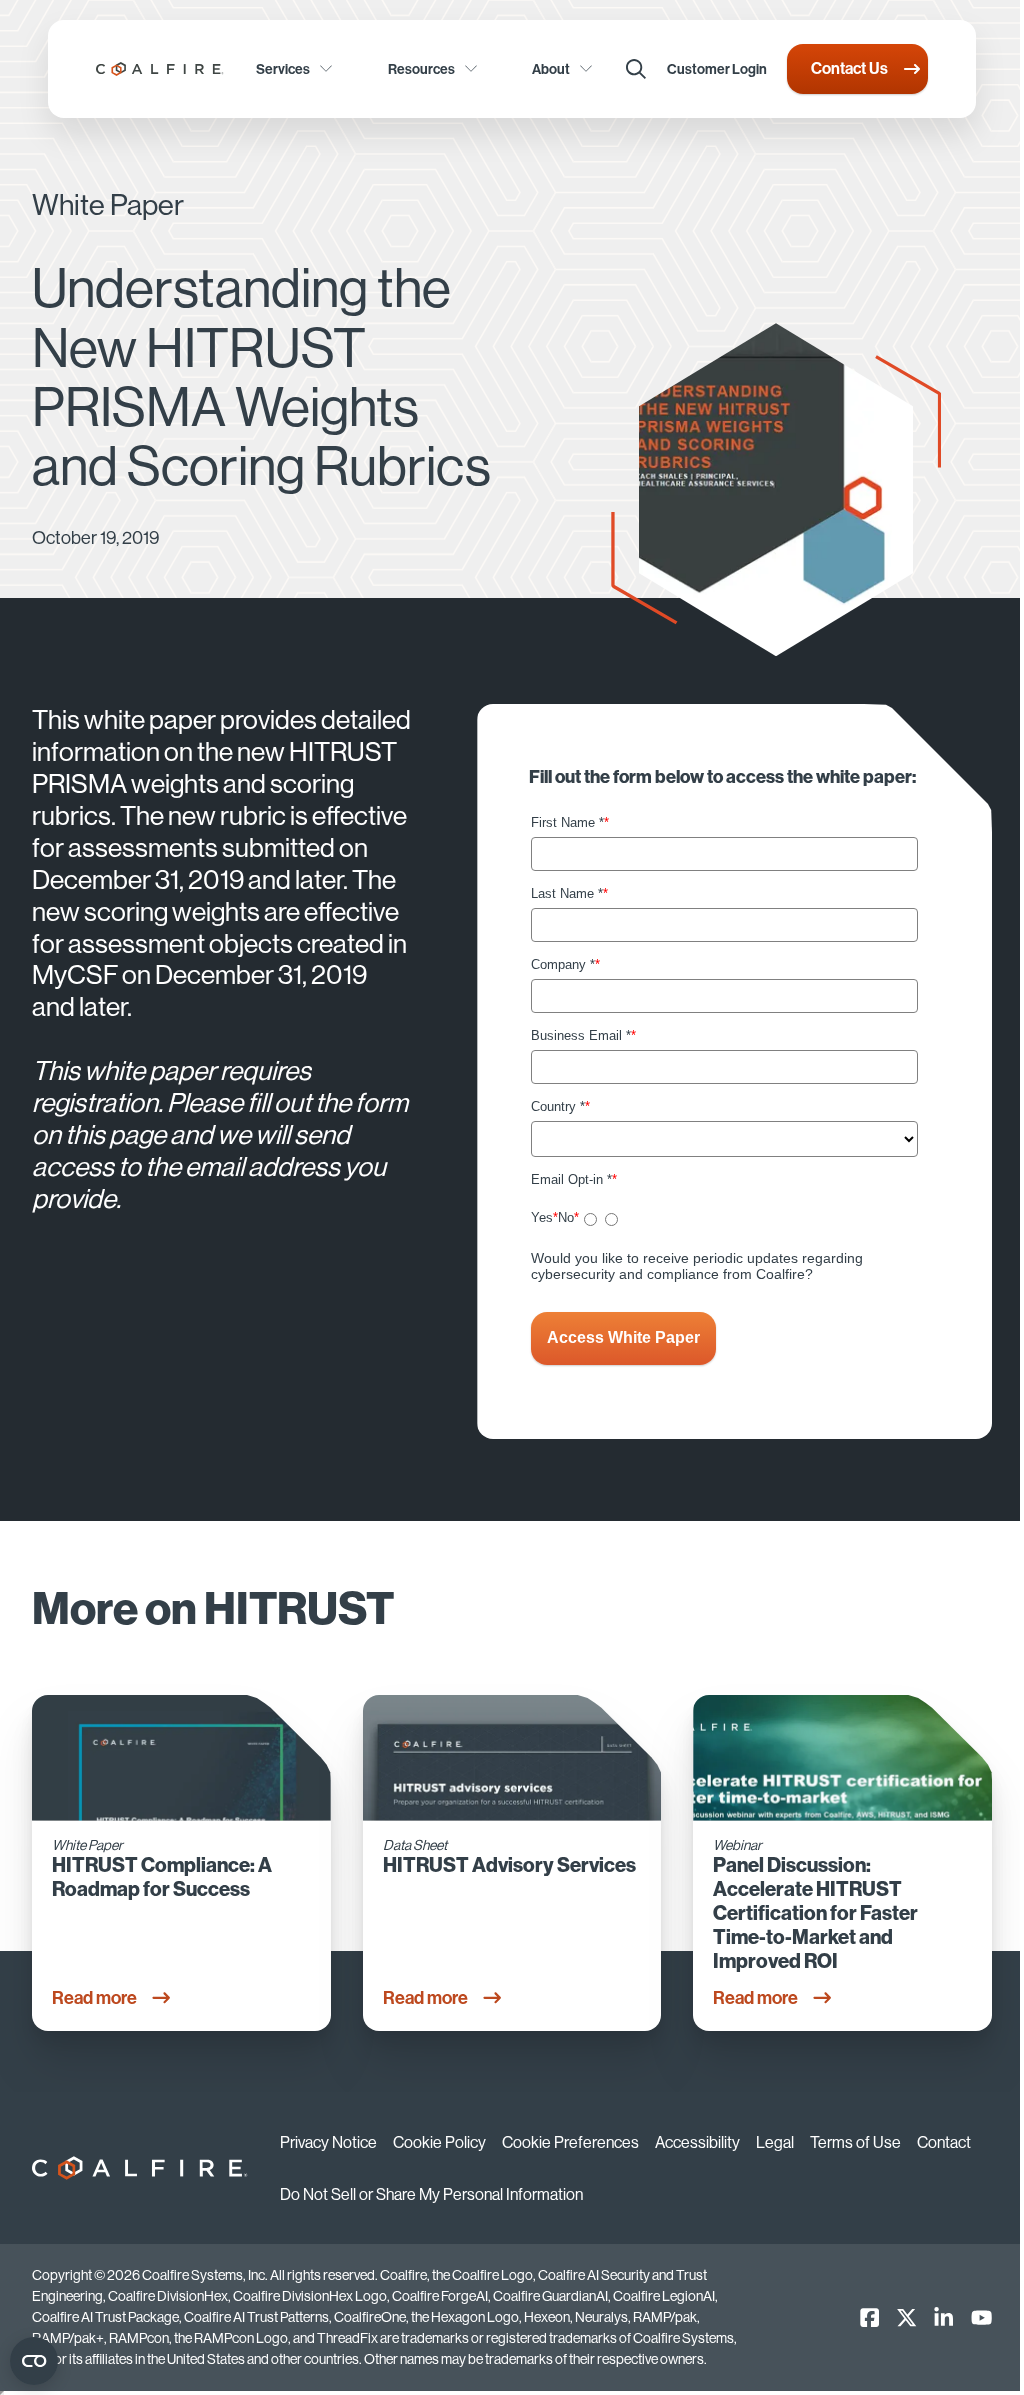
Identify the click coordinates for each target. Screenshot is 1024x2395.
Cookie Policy (439, 2142)
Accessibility (697, 2142)
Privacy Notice (328, 2142)
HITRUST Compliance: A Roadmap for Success (162, 1877)
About (551, 69)
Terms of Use (855, 2142)
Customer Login (717, 69)
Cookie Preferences (570, 2142)
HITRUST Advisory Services (509, 1865)
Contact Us (849, 68)
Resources (421, 69)
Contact (944, 2142)
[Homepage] (160, 69)
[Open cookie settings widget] (34, 2361)
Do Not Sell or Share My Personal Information (431, 2194)
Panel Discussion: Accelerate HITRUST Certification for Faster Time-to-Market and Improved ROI (815, 1913)
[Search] (636, 69)
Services (283, 69)
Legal (775, 2142)
